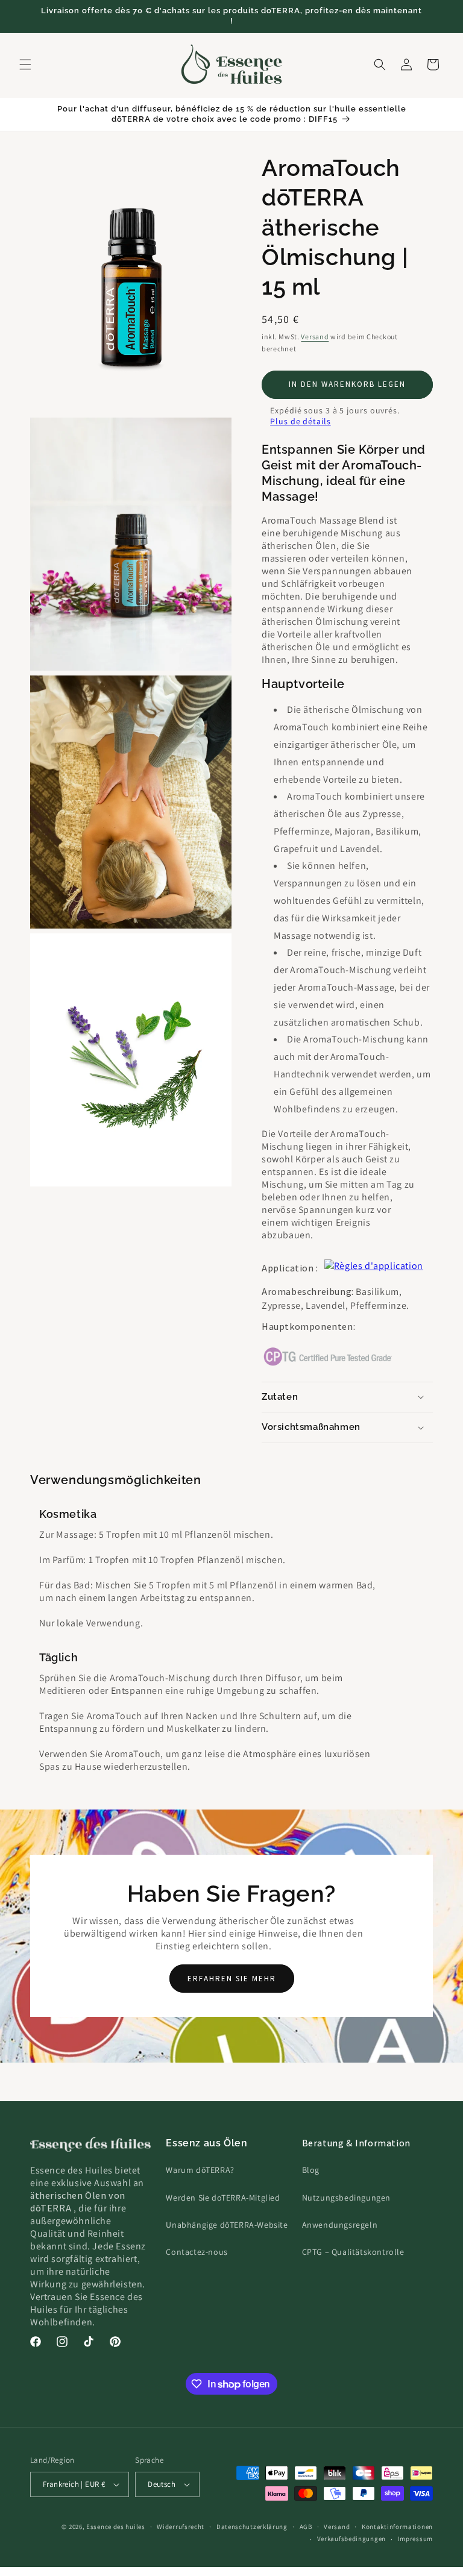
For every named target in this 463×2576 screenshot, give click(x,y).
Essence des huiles (116, 2527)
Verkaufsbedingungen (351, 2539)
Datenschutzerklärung (252, 2527)
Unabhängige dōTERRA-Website (227, 2225)
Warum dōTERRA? (200, 2170)
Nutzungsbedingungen (346, 2198)
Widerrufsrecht (181, 2527)
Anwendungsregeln (340, 2225)
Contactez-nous (197, 2252)
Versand (315, 337)
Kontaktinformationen (397, 2527)
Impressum (415, 2539)
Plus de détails (301, 421)
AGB (306, 2527)
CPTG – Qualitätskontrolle (353, 2252)
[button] (25, 64)
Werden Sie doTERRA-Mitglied (223, 2198)
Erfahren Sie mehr (232, 1979)
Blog (311, 2170)
